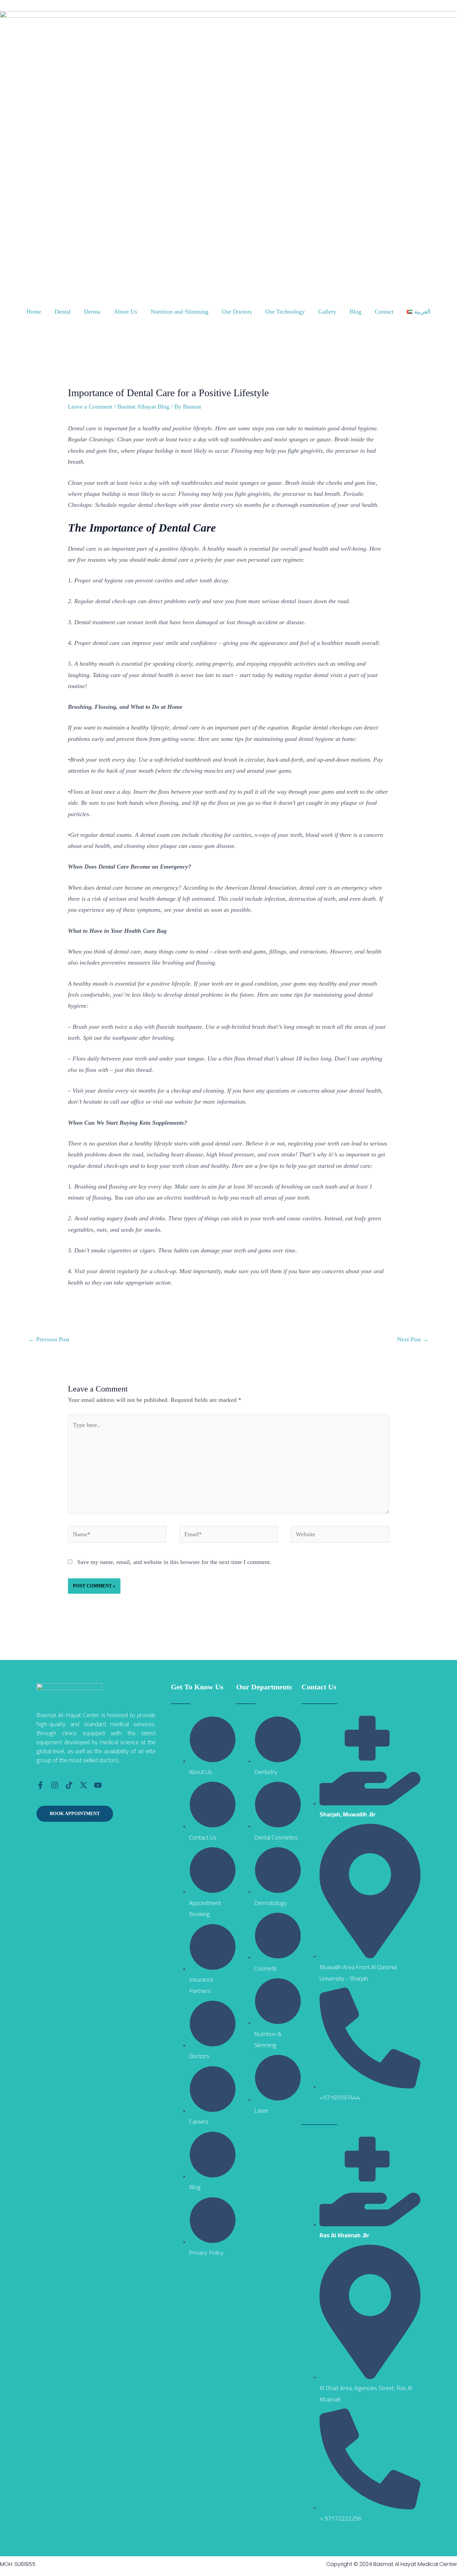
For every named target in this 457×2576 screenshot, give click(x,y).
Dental (63, 312)
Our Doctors (237, 312)
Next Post (413, 1339)
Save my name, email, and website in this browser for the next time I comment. (174, 1562)
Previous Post (49, 1339)
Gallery (327, 312)
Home (34, 312)
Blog (355, 312)
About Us (125, 312)
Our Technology (285, 312)
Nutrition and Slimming (179, 312)
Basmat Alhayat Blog (143, 407)
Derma (92, 312)
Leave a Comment (90, 407)
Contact (384, 312)
